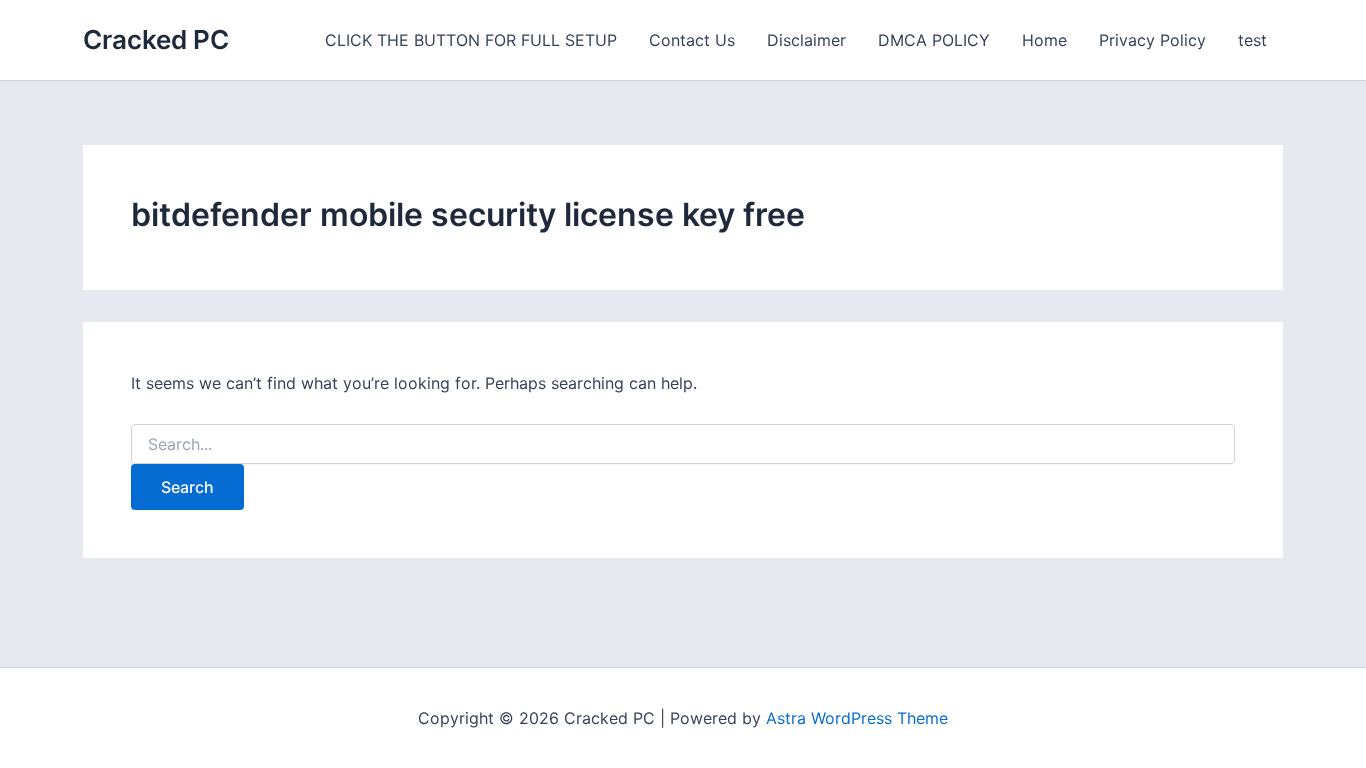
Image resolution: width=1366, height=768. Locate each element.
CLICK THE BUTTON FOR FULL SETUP (471, 40)
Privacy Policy (1152, 40)
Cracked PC (156, 39)
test (1252, 40)
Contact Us (692, 40)
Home (1044, 40)
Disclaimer (806, 40)
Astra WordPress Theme (857, 718)
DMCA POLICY (934, 40)
